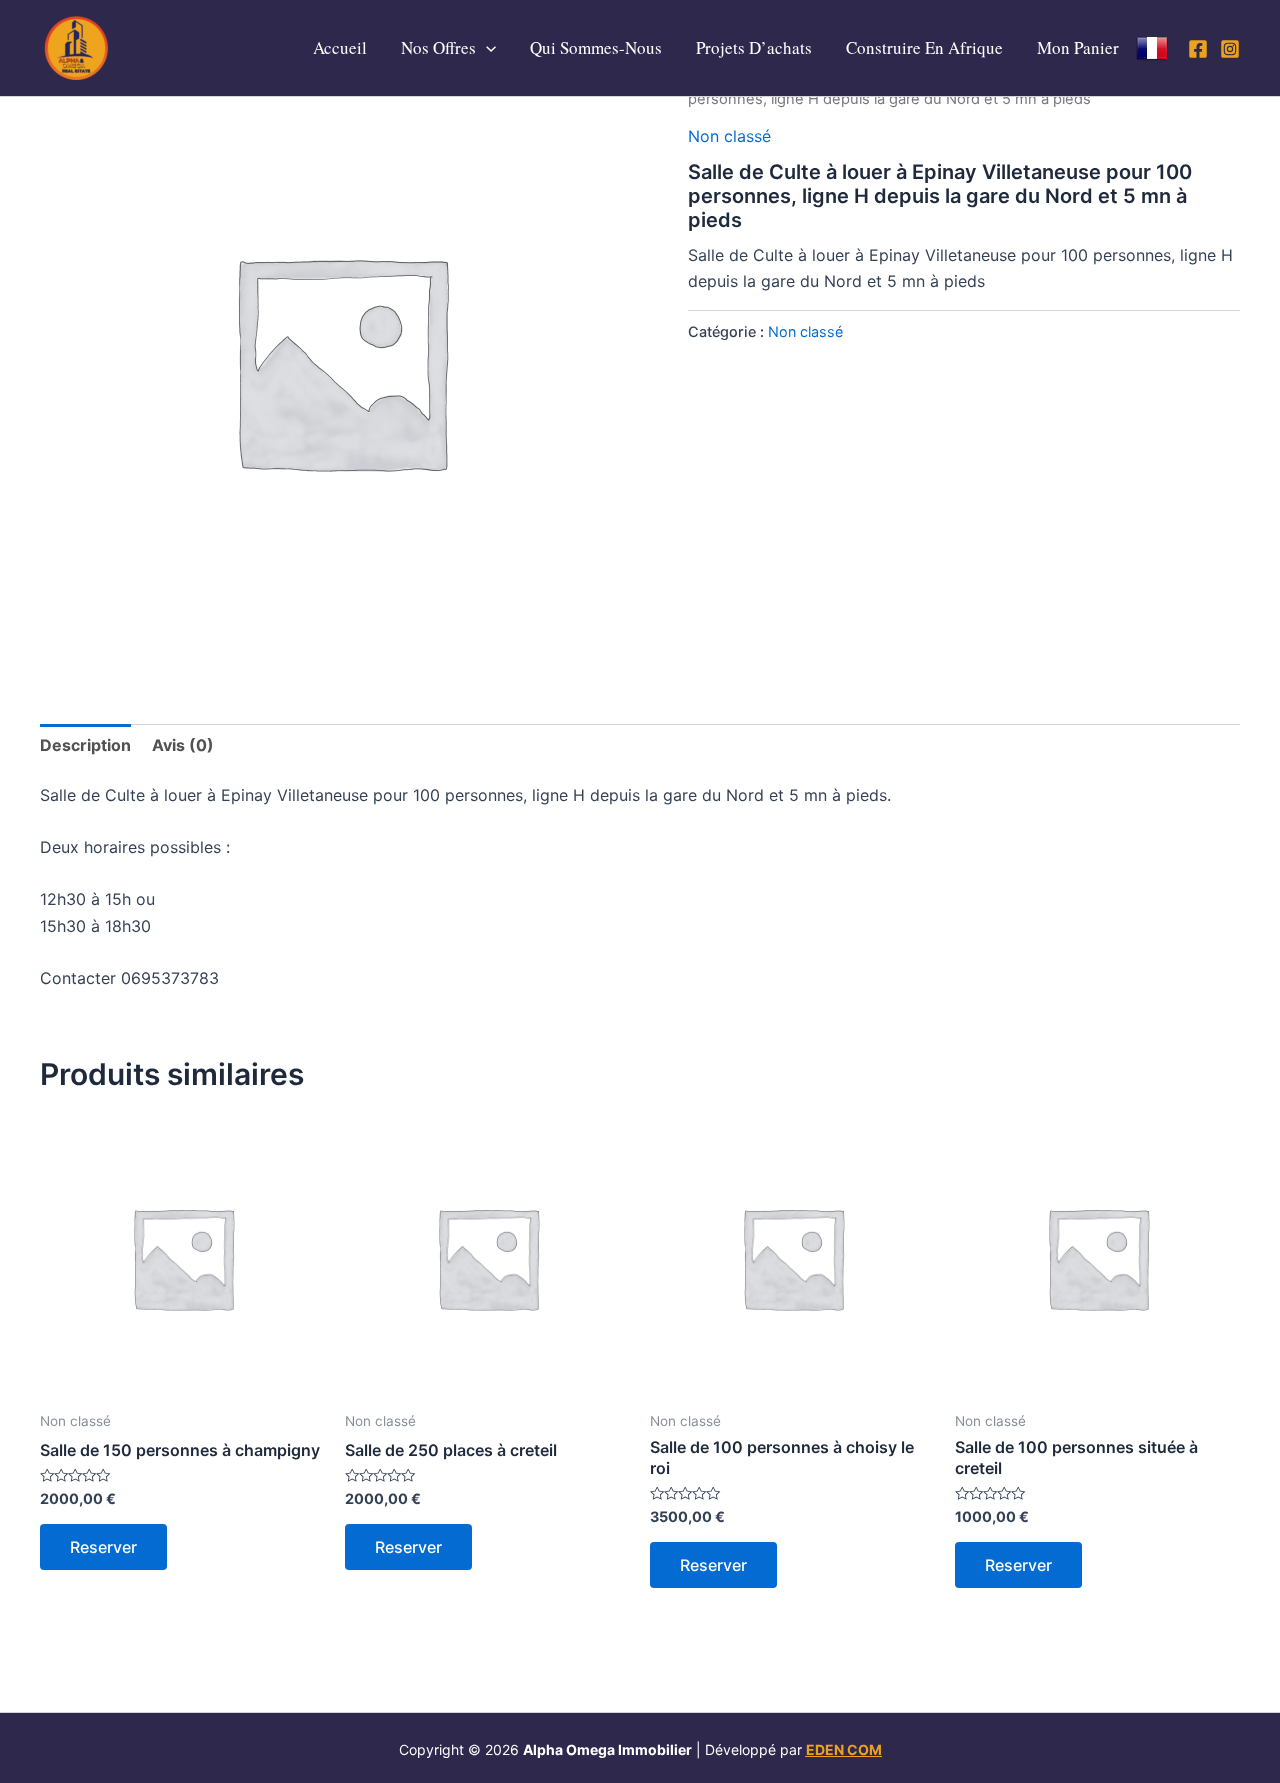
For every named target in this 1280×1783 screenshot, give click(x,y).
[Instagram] (1230, 49)
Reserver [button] (103, 1547)
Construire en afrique (924, 47)
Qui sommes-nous (596, 47)
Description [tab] (85, 745)
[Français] (1152, 48)
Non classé (729, 136)
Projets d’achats (754, 47)
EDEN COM (844, 1749)
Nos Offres (438, 47)
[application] (486, 48)
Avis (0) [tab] (183, 745)
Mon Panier (1078, 47)
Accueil (340, 47)
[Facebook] (1198, 49)
